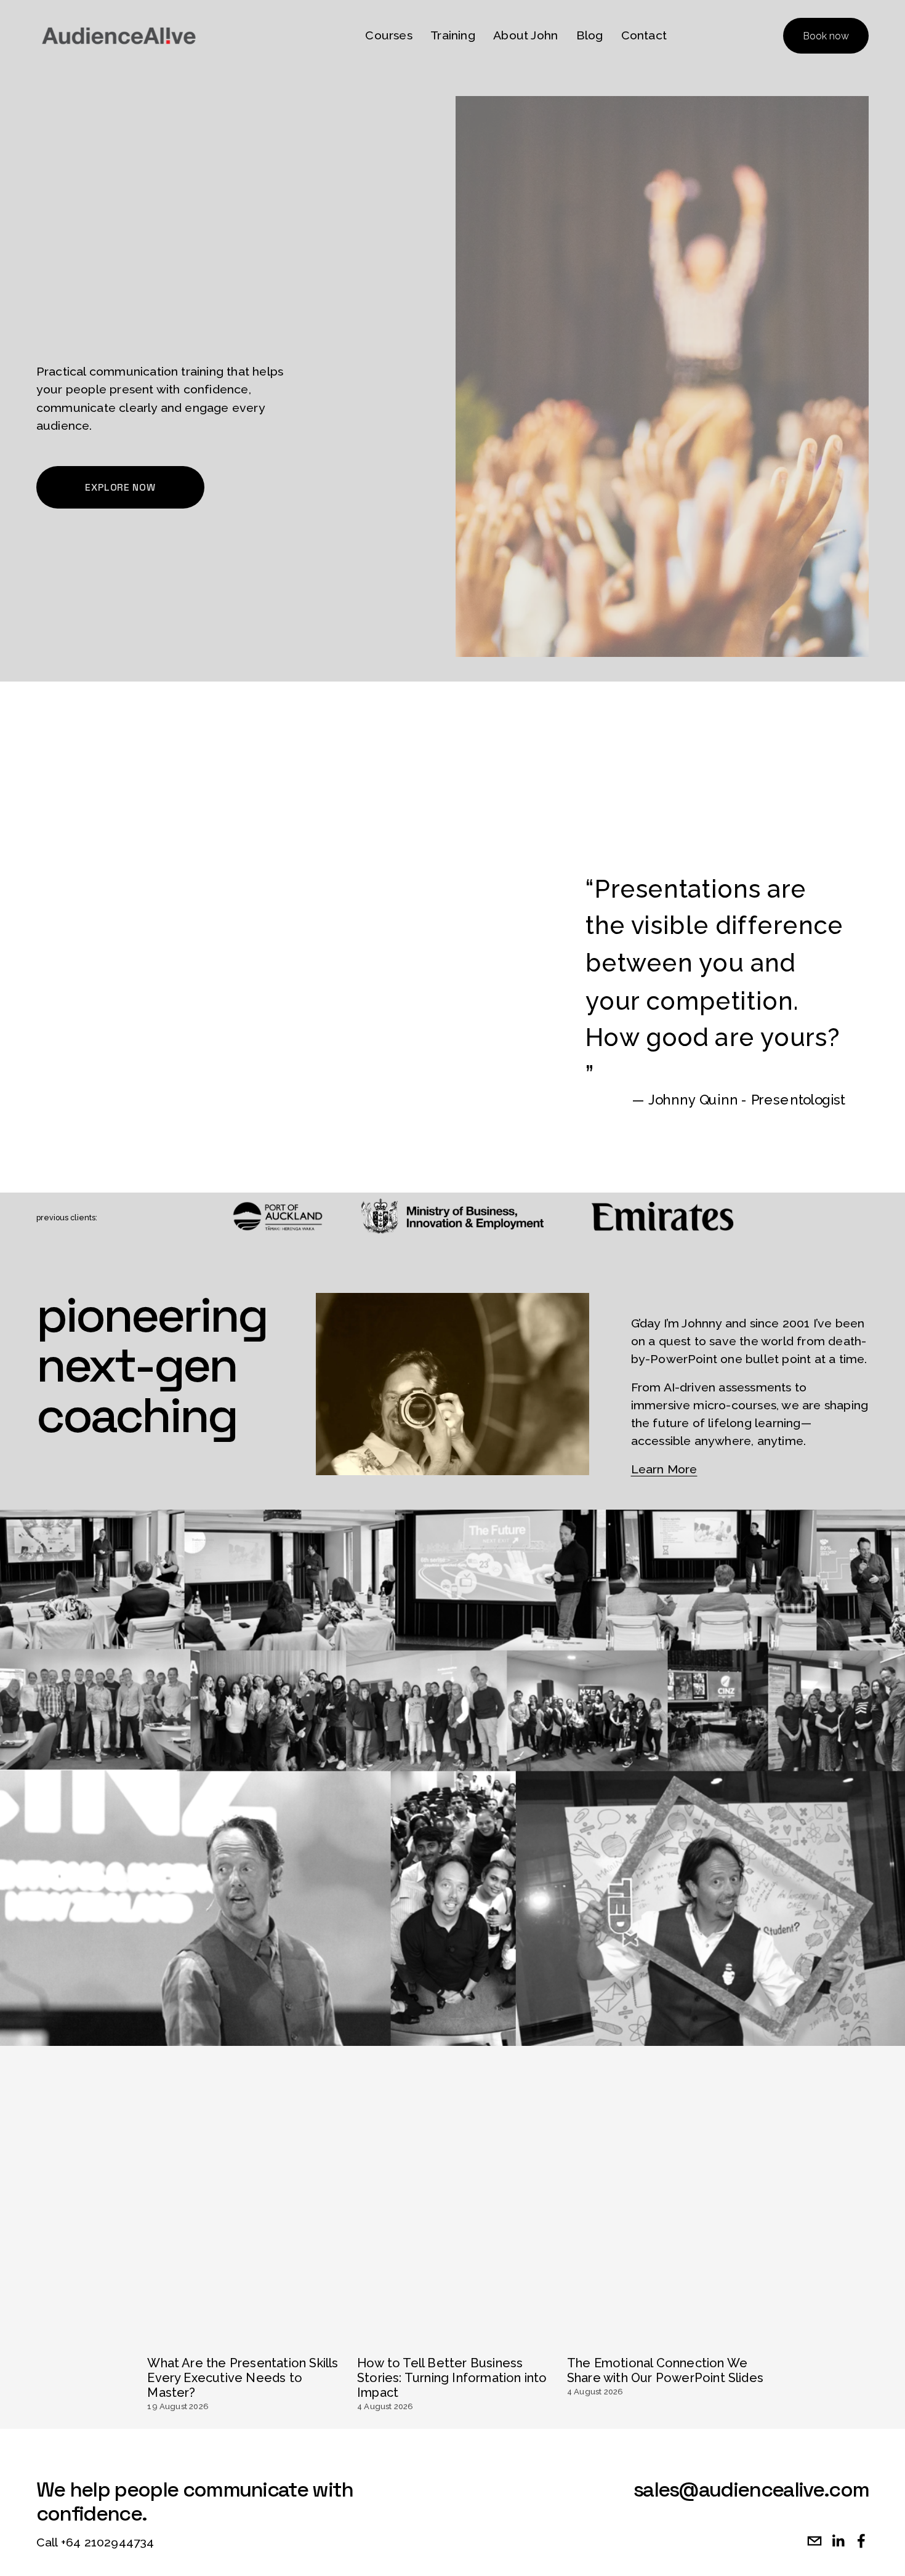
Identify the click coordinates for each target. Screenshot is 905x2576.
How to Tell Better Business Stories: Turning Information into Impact (452, 2378)
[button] (743, 2313)
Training (453, 35)
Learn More (664, 1469)
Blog (590, 35)
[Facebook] (861, 2541)
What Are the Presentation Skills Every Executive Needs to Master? (243, 2378)
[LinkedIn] (838, 2541)
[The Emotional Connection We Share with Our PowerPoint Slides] (666, 2337)
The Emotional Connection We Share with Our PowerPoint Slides (665, 2370)
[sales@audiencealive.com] (814, 2541)
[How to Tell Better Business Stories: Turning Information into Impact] (456, 2337)
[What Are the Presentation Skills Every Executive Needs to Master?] (246, 2337)
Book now (826, 36)
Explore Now (120, 487)
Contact (644, 35)
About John (525, 35)
